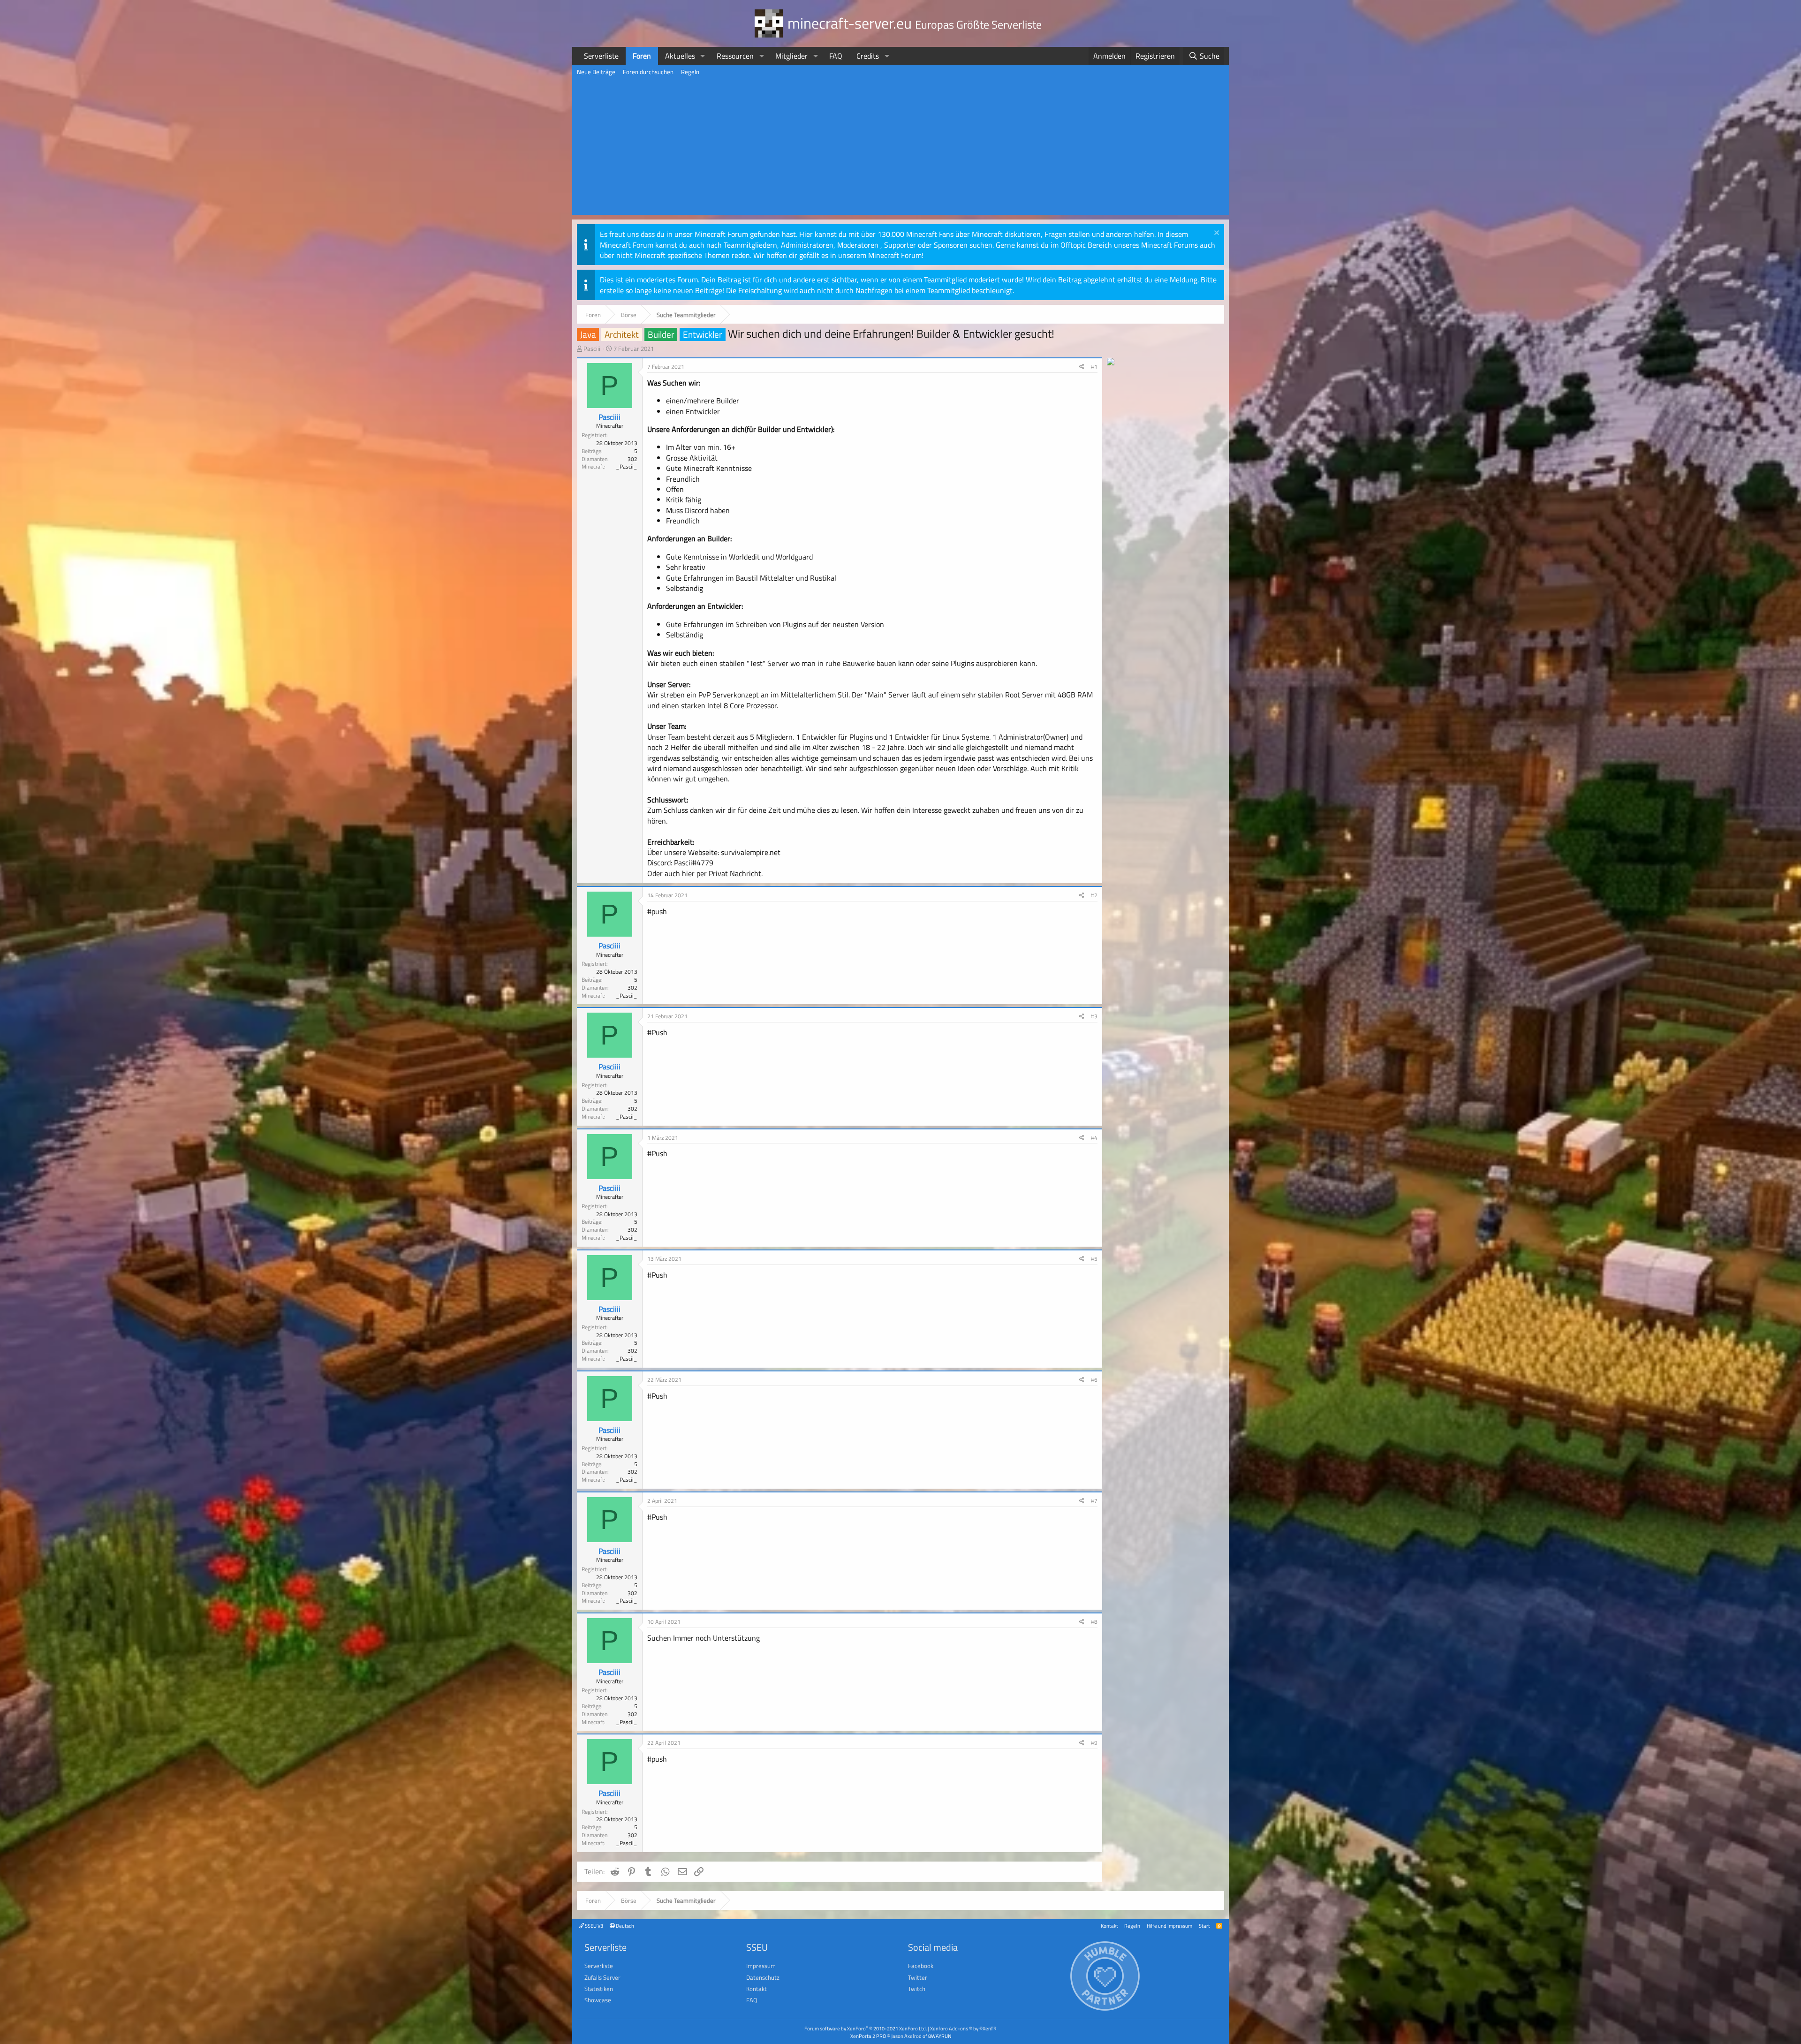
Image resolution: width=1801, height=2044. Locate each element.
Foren (642, 56)
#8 (1094, 1622)
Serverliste (601, 56)
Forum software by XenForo (866, 2028)
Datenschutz (763, 1977)
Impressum (761, 1966)
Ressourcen (735, 56)
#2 (1094, 895)
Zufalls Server (602, 1977)
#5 (1094, 1259)
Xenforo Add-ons (963, 2028)
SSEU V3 (594, 1926)
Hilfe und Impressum (1169, 1926)
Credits (868, 56)
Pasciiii (593, 348)
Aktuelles (680, 56)
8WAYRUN (940, 2036)
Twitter (918, 1977)
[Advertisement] (900, 149)
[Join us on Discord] (1111, 363)
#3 (1094, 1016)
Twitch (917, 1989)
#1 (1094, 367)
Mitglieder (791, 56)
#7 (1094, 1501)
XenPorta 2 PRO (868, 2036)
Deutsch (624, 1926)
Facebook (921, 1966)
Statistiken (599, 1989)
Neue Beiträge (596, 72)
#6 (1094, 1380)
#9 (1094, 1743)
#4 (1094, 1138)
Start (1204, 1926)
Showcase (598, 2000)
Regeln (690, 72)
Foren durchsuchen (648, 72)
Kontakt (1109, 1926)
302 (632, 459)
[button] (703, 56)
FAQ (836, 56)
